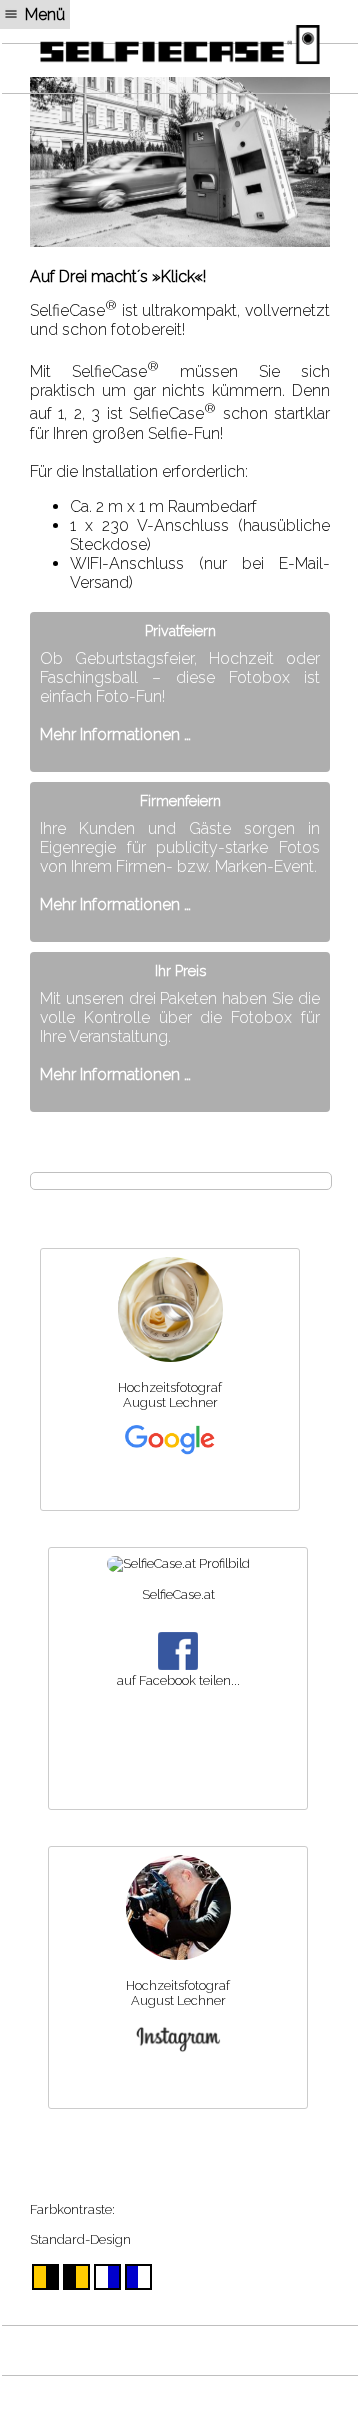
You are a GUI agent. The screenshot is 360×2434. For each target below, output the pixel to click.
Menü (45, 14)
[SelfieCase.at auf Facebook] (178, 1563)
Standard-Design (80, 2239)
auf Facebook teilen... (178, 1680)
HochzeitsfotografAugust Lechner (170, 1395)
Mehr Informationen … (115, 734)
